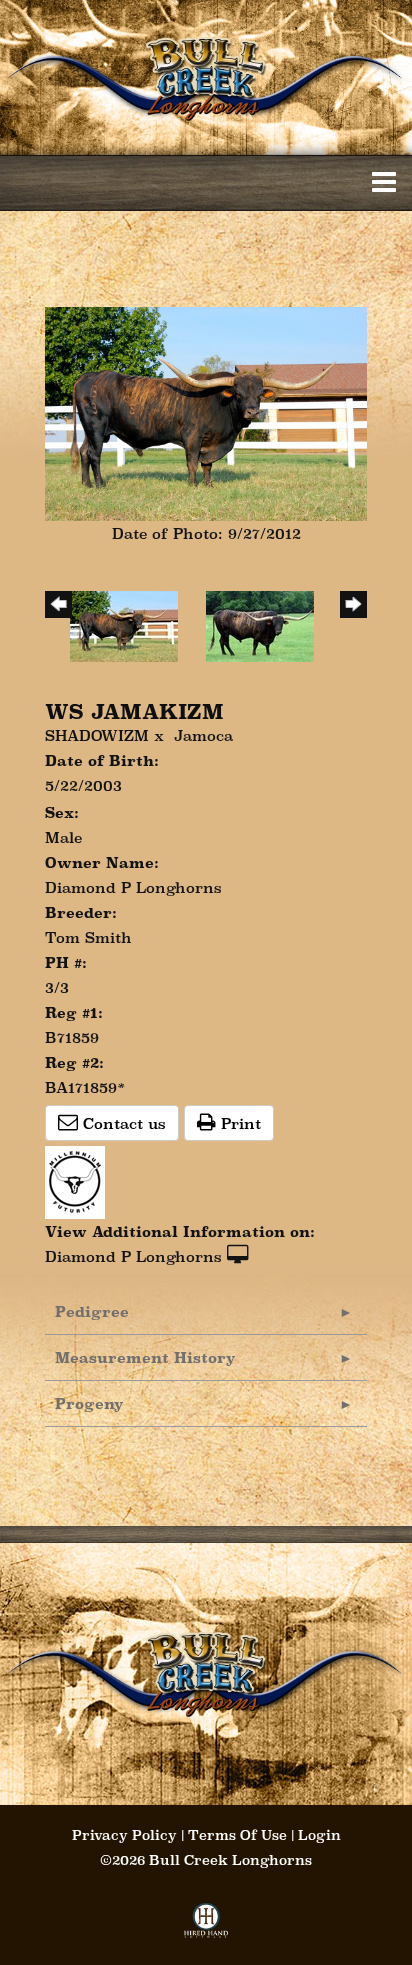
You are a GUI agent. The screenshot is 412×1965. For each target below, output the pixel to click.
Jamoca (203, 735)
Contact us (122, 1123)
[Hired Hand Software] (206, 1926)
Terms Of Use (237, 1835)
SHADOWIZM (97, 735)
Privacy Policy (124, 1835)
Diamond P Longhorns (133, 1256)
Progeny (89, 1403)
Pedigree (92, 1311)
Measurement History (145, 1357)
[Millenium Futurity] (80, 1180)
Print (238, 1123)
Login (319, 1835)
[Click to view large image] (206, 412)
